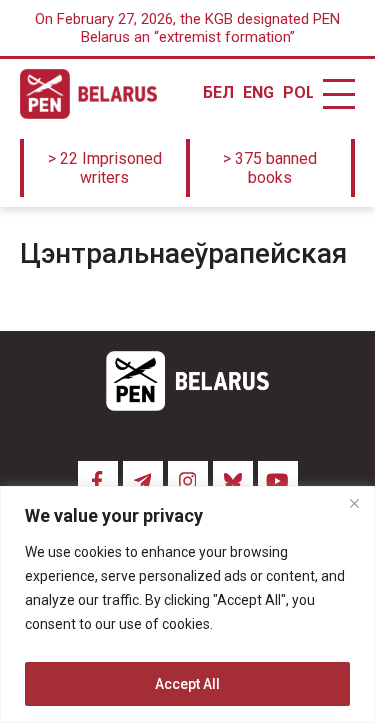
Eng (258, 93)
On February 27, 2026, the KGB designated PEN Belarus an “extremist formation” (187, 28)
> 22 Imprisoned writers (105, 168)
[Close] (354, 503)
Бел (218, 93)
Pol (298, 93)
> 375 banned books (270, 168)
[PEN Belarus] (88, 94)
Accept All (187, 684)
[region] (187, 604)
